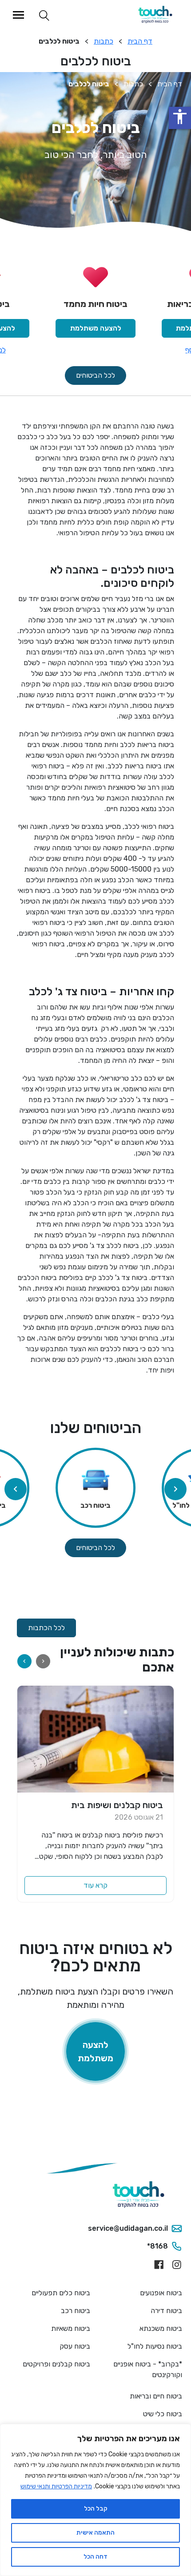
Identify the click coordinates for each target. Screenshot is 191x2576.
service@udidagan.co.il (128, 2228)
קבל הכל (96, 2509)
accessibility (180, 117)
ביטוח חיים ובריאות (156, 2396)
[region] (95, 2500)
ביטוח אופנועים (161, 2293)
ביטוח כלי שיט (163, 2414)
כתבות (103, 41)
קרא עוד (95, 1885)
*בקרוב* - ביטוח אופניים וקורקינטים (148, 2369)
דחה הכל (95, 2557)
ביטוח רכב (76, 2311)
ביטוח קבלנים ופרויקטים (56, 2364)
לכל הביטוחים (95, 375)
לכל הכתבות (46, 1628)
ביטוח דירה (166, 2311)
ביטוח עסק (75, 2346)
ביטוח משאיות (71, 2328)
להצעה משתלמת (96, 328)
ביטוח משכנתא (161, 2328)
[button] (16, 1489)
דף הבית (140, 41)
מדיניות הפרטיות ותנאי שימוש (56, 2486)
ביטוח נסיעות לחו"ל (155, 2346)
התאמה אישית (95, 2533)
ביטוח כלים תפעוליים (61, 2293)
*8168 (157, 2246)
